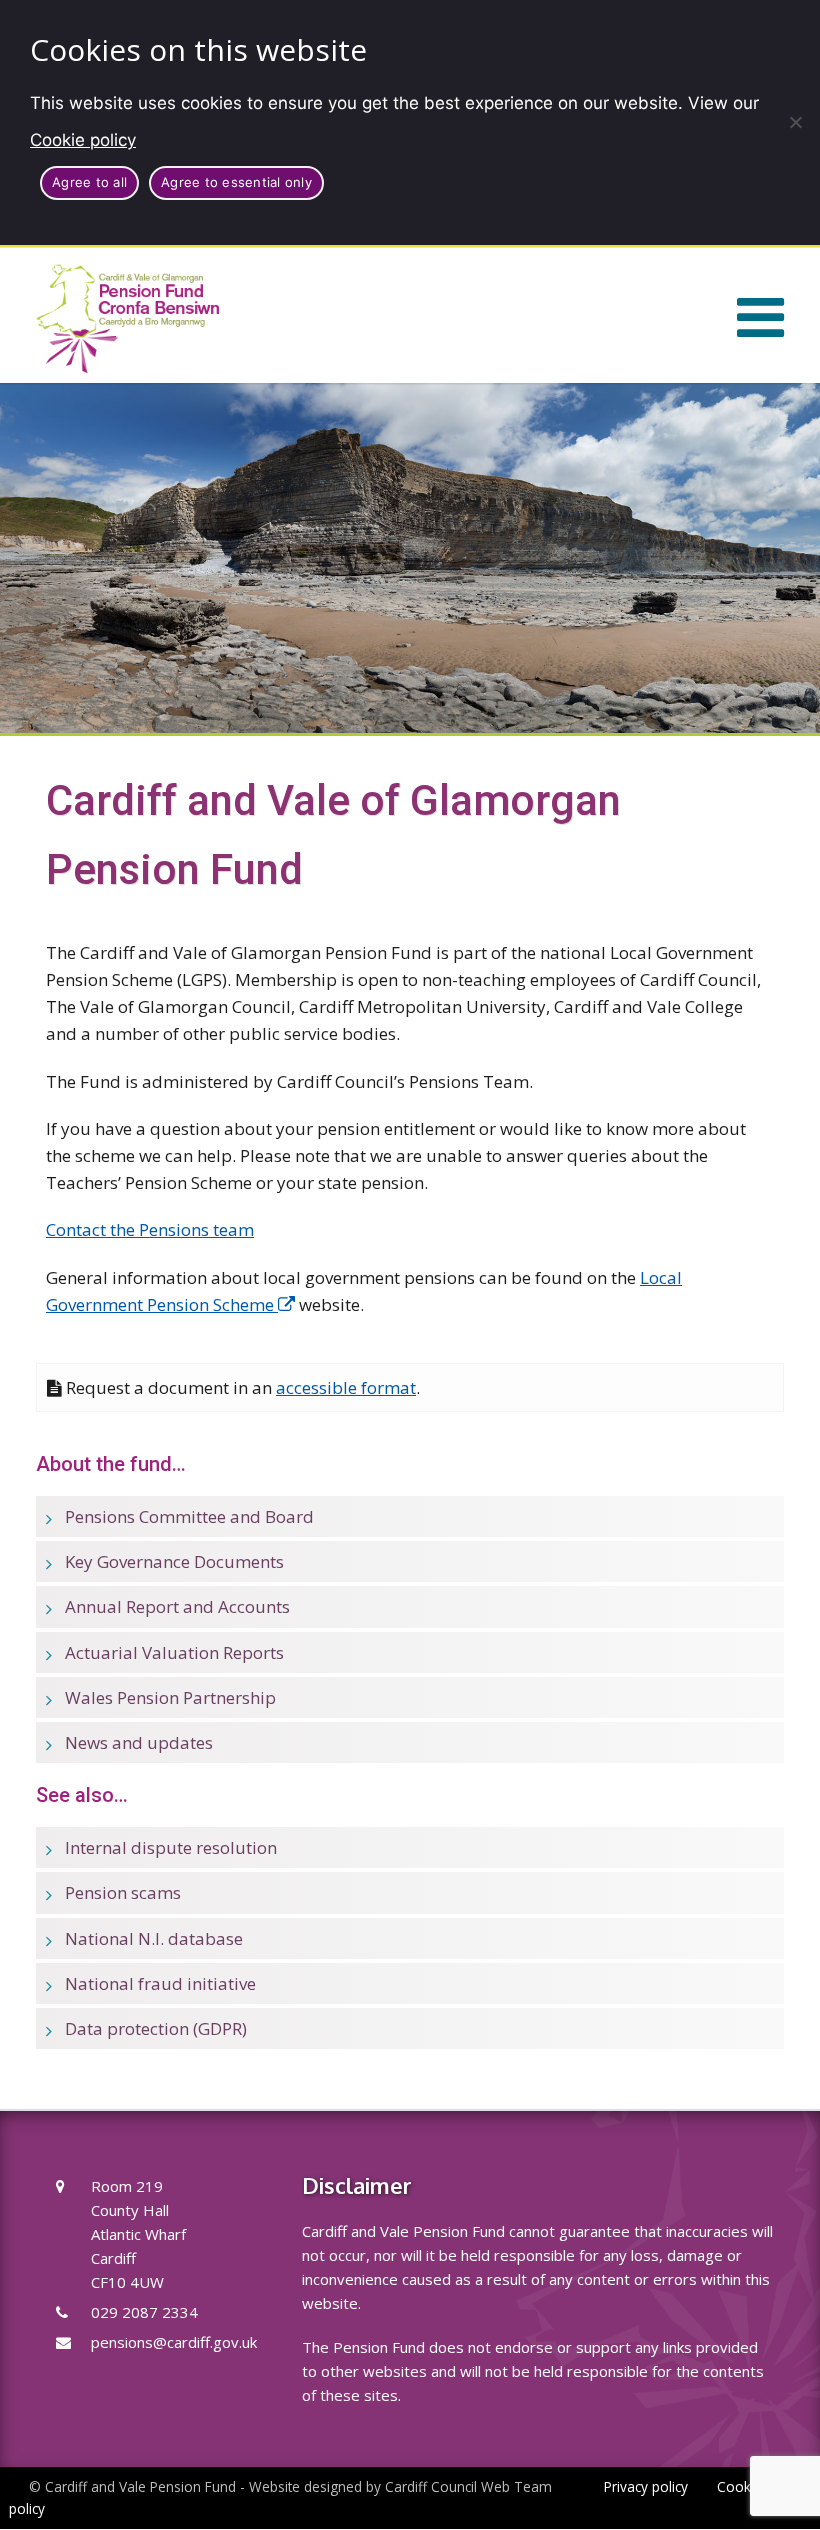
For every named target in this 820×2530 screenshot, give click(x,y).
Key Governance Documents (174, 1561)
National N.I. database (154, 1938)
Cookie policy (83, 140)
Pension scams (123, 1892)
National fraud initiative (160, 1983)
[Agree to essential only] (795, 122)
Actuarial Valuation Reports (174, 1652)
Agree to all (89, 182)
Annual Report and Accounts (177, 1606)
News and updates (139, 1742)
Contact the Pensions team (150, 1229)
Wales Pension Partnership (170, 1697)
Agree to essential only (236, 182)
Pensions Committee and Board (189, 1516)
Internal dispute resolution (171, 1847)
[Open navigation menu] (760, 315)
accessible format (346, 1387)
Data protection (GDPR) (156, 2028)
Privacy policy (646, 2486)
